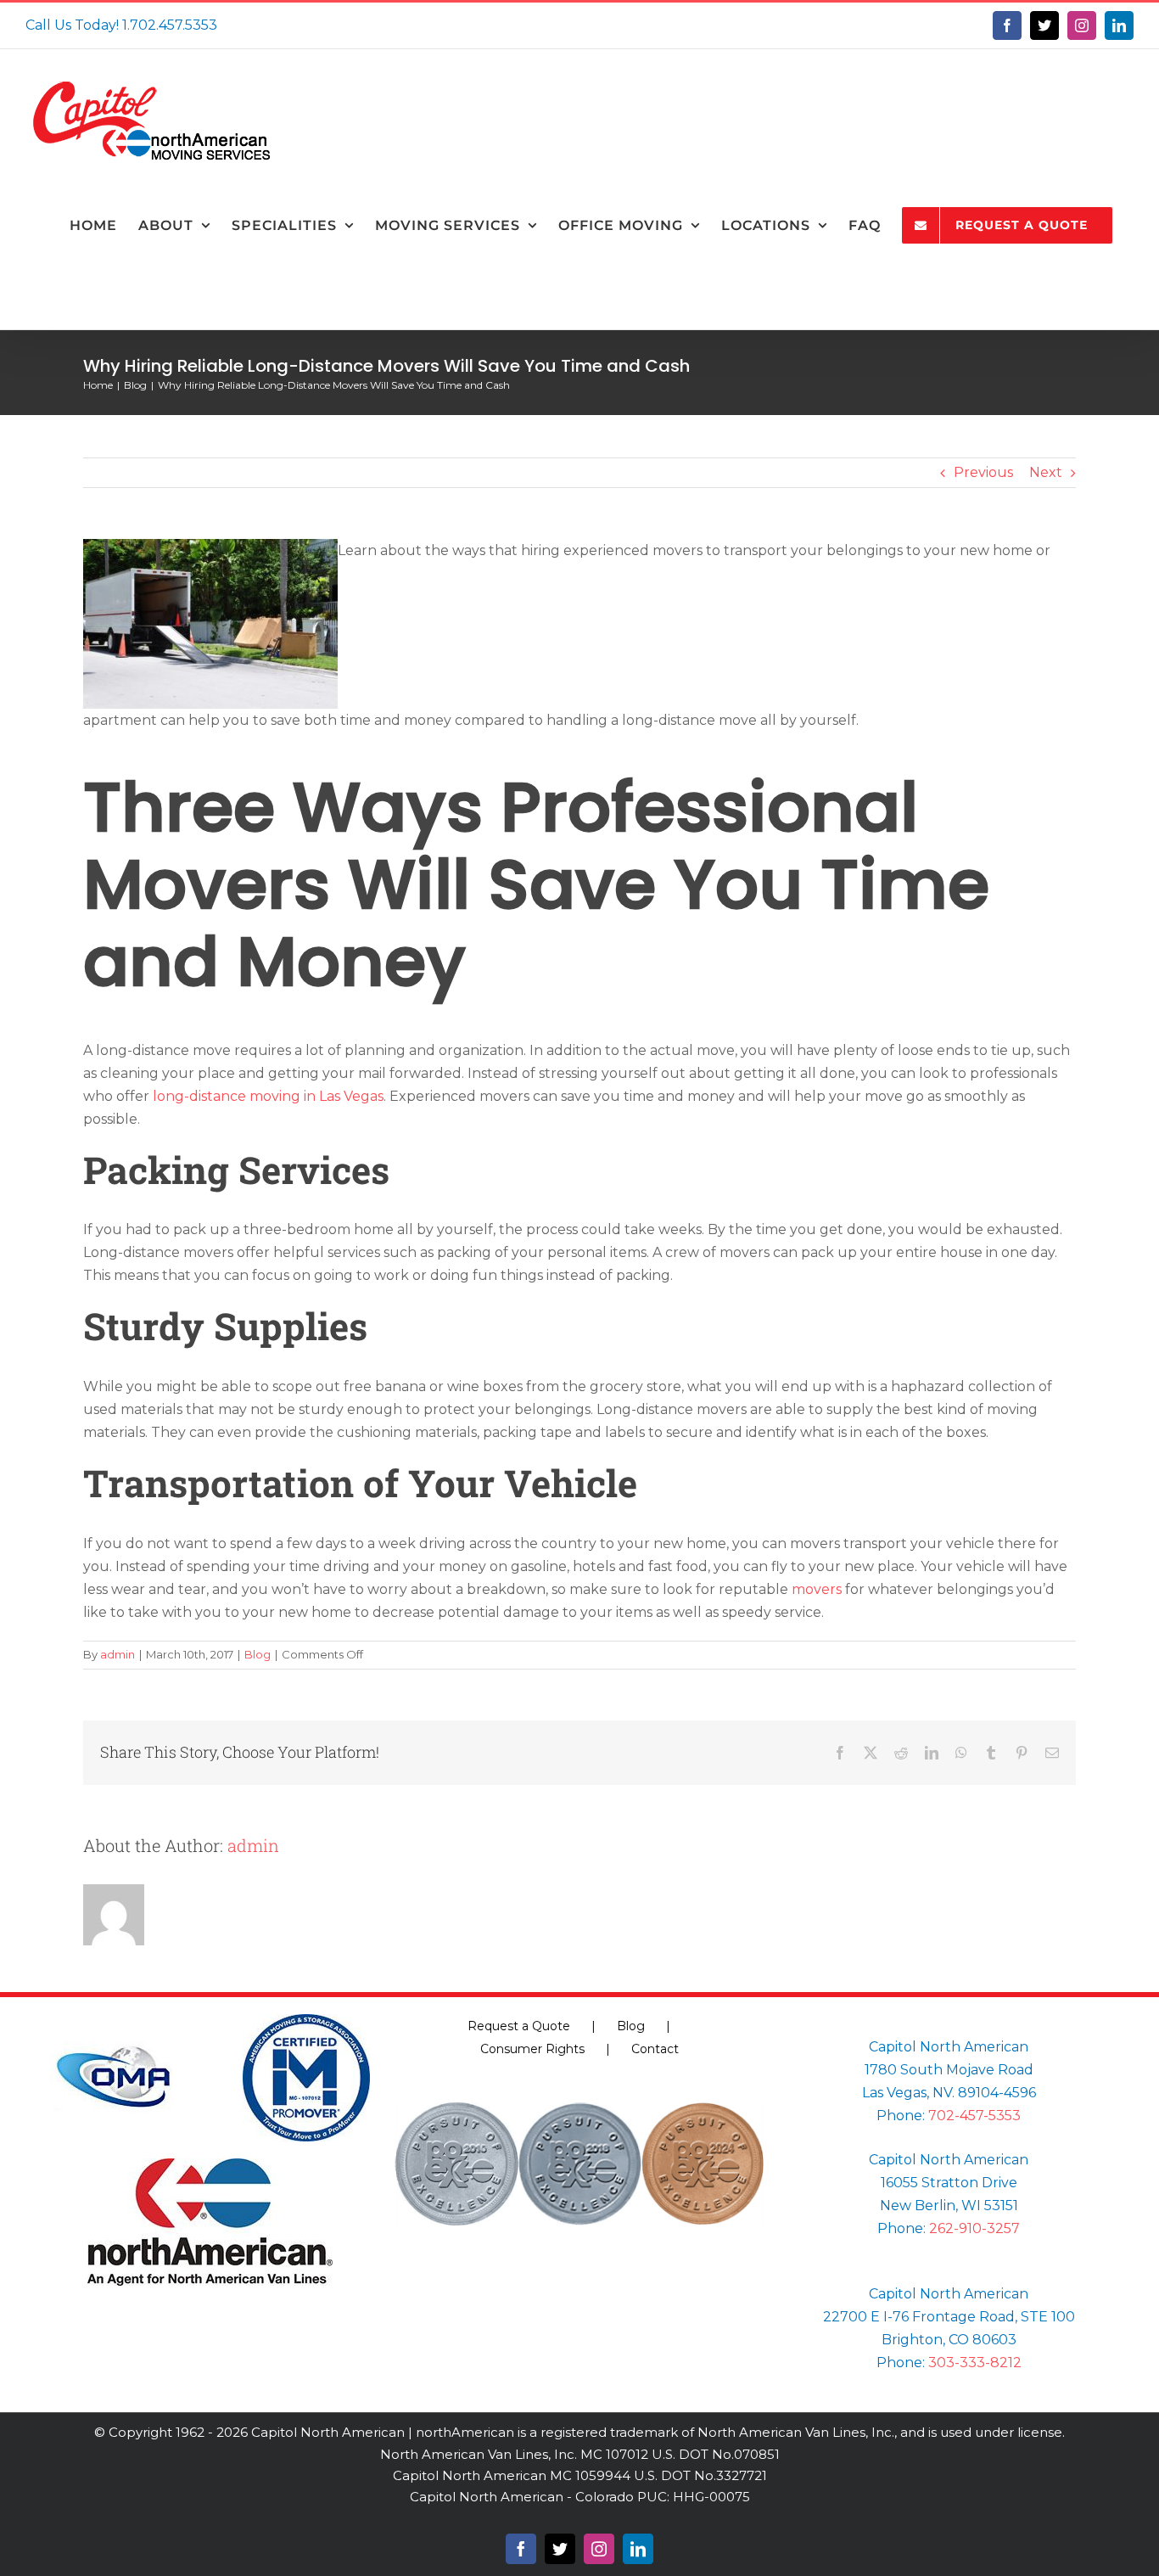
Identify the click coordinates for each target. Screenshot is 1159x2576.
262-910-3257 (974, 2228)
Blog (258, 1654)
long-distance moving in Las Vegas (268, 1096)
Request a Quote (519, 2026)
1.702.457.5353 (170, 25)
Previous (983, 472)
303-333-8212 (975, 2363)
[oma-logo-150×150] (114, 2020)
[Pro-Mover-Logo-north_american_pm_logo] (306, 2020)
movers (817, 1589)
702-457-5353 (974, 2116)
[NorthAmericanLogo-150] (210, 2165)
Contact (655, 2049)
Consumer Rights (532, 2049)
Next (1046, 472)
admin (118, 1654)
